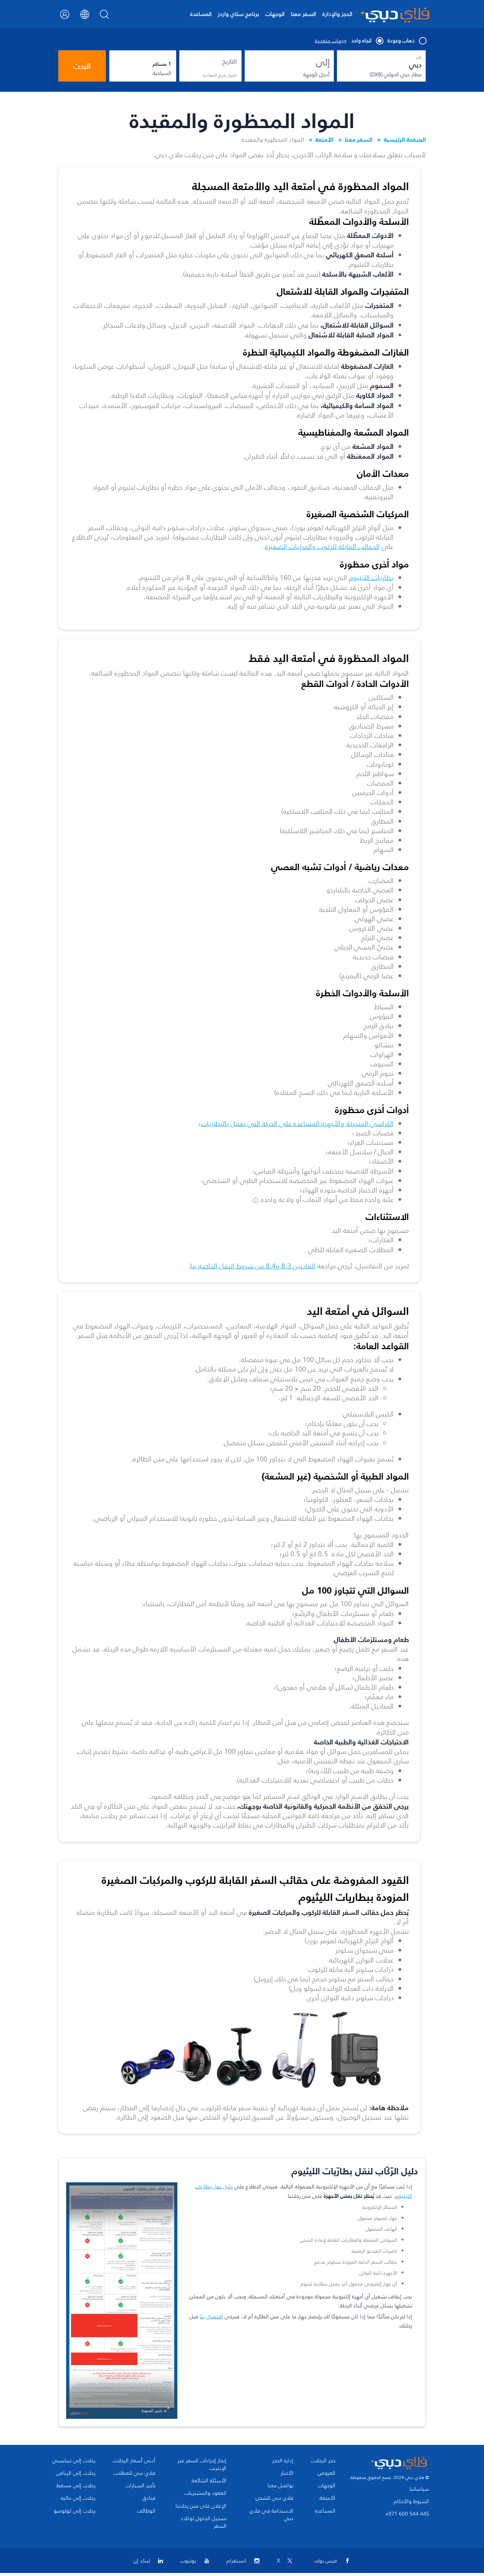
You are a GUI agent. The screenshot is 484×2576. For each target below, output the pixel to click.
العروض (327, 2473)
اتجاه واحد (361, 41)
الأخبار (287, 2473)
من (419, 57)
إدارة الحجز (283, 2461)
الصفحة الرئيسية (405, 139)
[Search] (105, 17)
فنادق (149, 2498)
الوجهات (275, 14)
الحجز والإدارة (337, 14)
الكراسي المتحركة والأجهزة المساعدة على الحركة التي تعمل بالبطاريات (297, 1124)
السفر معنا (303, 14)
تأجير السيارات (140, 2486)
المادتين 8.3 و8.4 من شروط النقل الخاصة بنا (253, 1266)
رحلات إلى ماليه (78, 2498)
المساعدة (201, 14)
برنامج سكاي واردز (238, 14)
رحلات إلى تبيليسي (74, 2461)
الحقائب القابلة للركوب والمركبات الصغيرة (322, 547)
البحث (82, 66)
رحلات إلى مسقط (76, 2486)
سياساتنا (419, 2489)
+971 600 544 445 (407, 2514)
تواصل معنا (280, 2486)
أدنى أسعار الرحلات (134, 2461)
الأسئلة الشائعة (209, 2481)
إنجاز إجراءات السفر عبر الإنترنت (202, 2465)
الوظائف (146, 2511)
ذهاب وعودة (401, 41)
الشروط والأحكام (411, 2501)
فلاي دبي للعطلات (134, 2473)
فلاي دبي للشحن (275, 2498)
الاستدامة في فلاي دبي (271, 2515)
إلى (323, 62)
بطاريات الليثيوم (371, 578)
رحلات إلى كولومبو (74, 2511)
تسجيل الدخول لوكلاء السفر (204, 2522)
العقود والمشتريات (206, 2493)
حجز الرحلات (323, 2461)
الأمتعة (324, 139)
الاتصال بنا (211, 2317)
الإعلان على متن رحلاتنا (201, 2506)
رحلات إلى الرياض (76, 2473)
